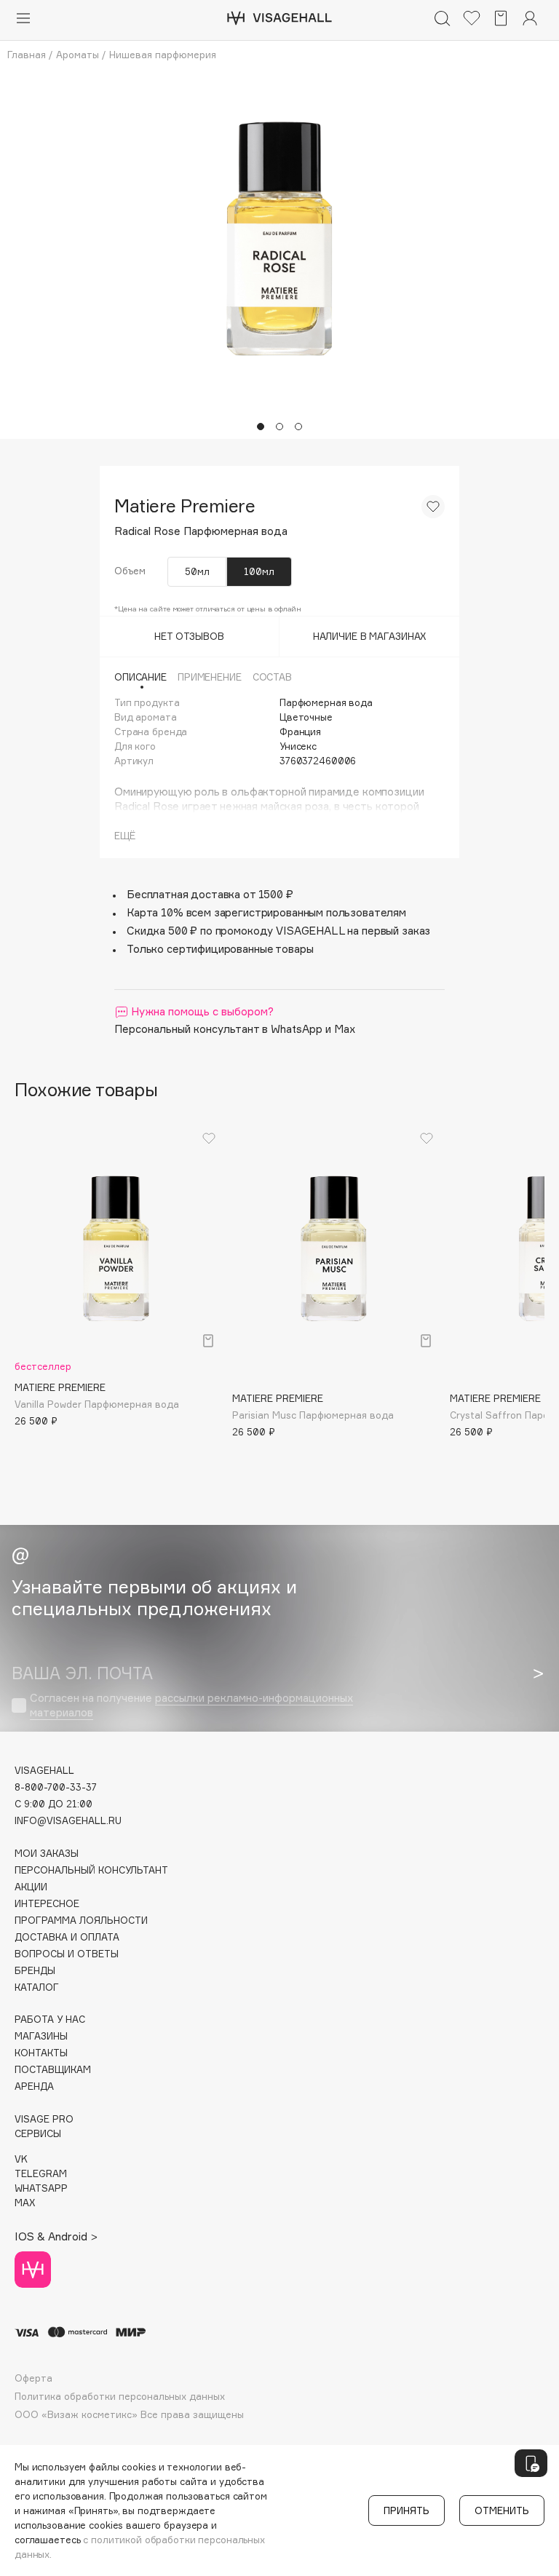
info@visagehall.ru (68, 1821)
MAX (25, 2203)
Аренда (34, 2086)
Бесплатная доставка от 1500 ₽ (210, 894)
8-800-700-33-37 (56, 1787)
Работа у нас (50, 2020)
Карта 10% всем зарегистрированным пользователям (266, 912)
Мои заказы (47, 1854)
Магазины (41, 2036)
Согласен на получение (191, 1705)
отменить (502, 2510)
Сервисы (38, 2134)
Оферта (33, 2378)
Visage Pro (44, 2119)
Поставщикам (53, 2070)
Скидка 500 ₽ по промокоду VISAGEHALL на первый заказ (278, 931)
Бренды (35, 1971)
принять (407, 2510)
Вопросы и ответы (67, 1954)
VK (21, 2159)
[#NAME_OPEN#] (531, 2463)
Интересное (47, 1904)
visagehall (44, 1771)
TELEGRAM (41, 2174)
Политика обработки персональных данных (120, 2397)
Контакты (41, 2053)
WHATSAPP (41, 2188)
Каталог (37, 1988)
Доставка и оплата (67, 1937)
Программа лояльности (81, 1921)
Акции (31, 1887)
